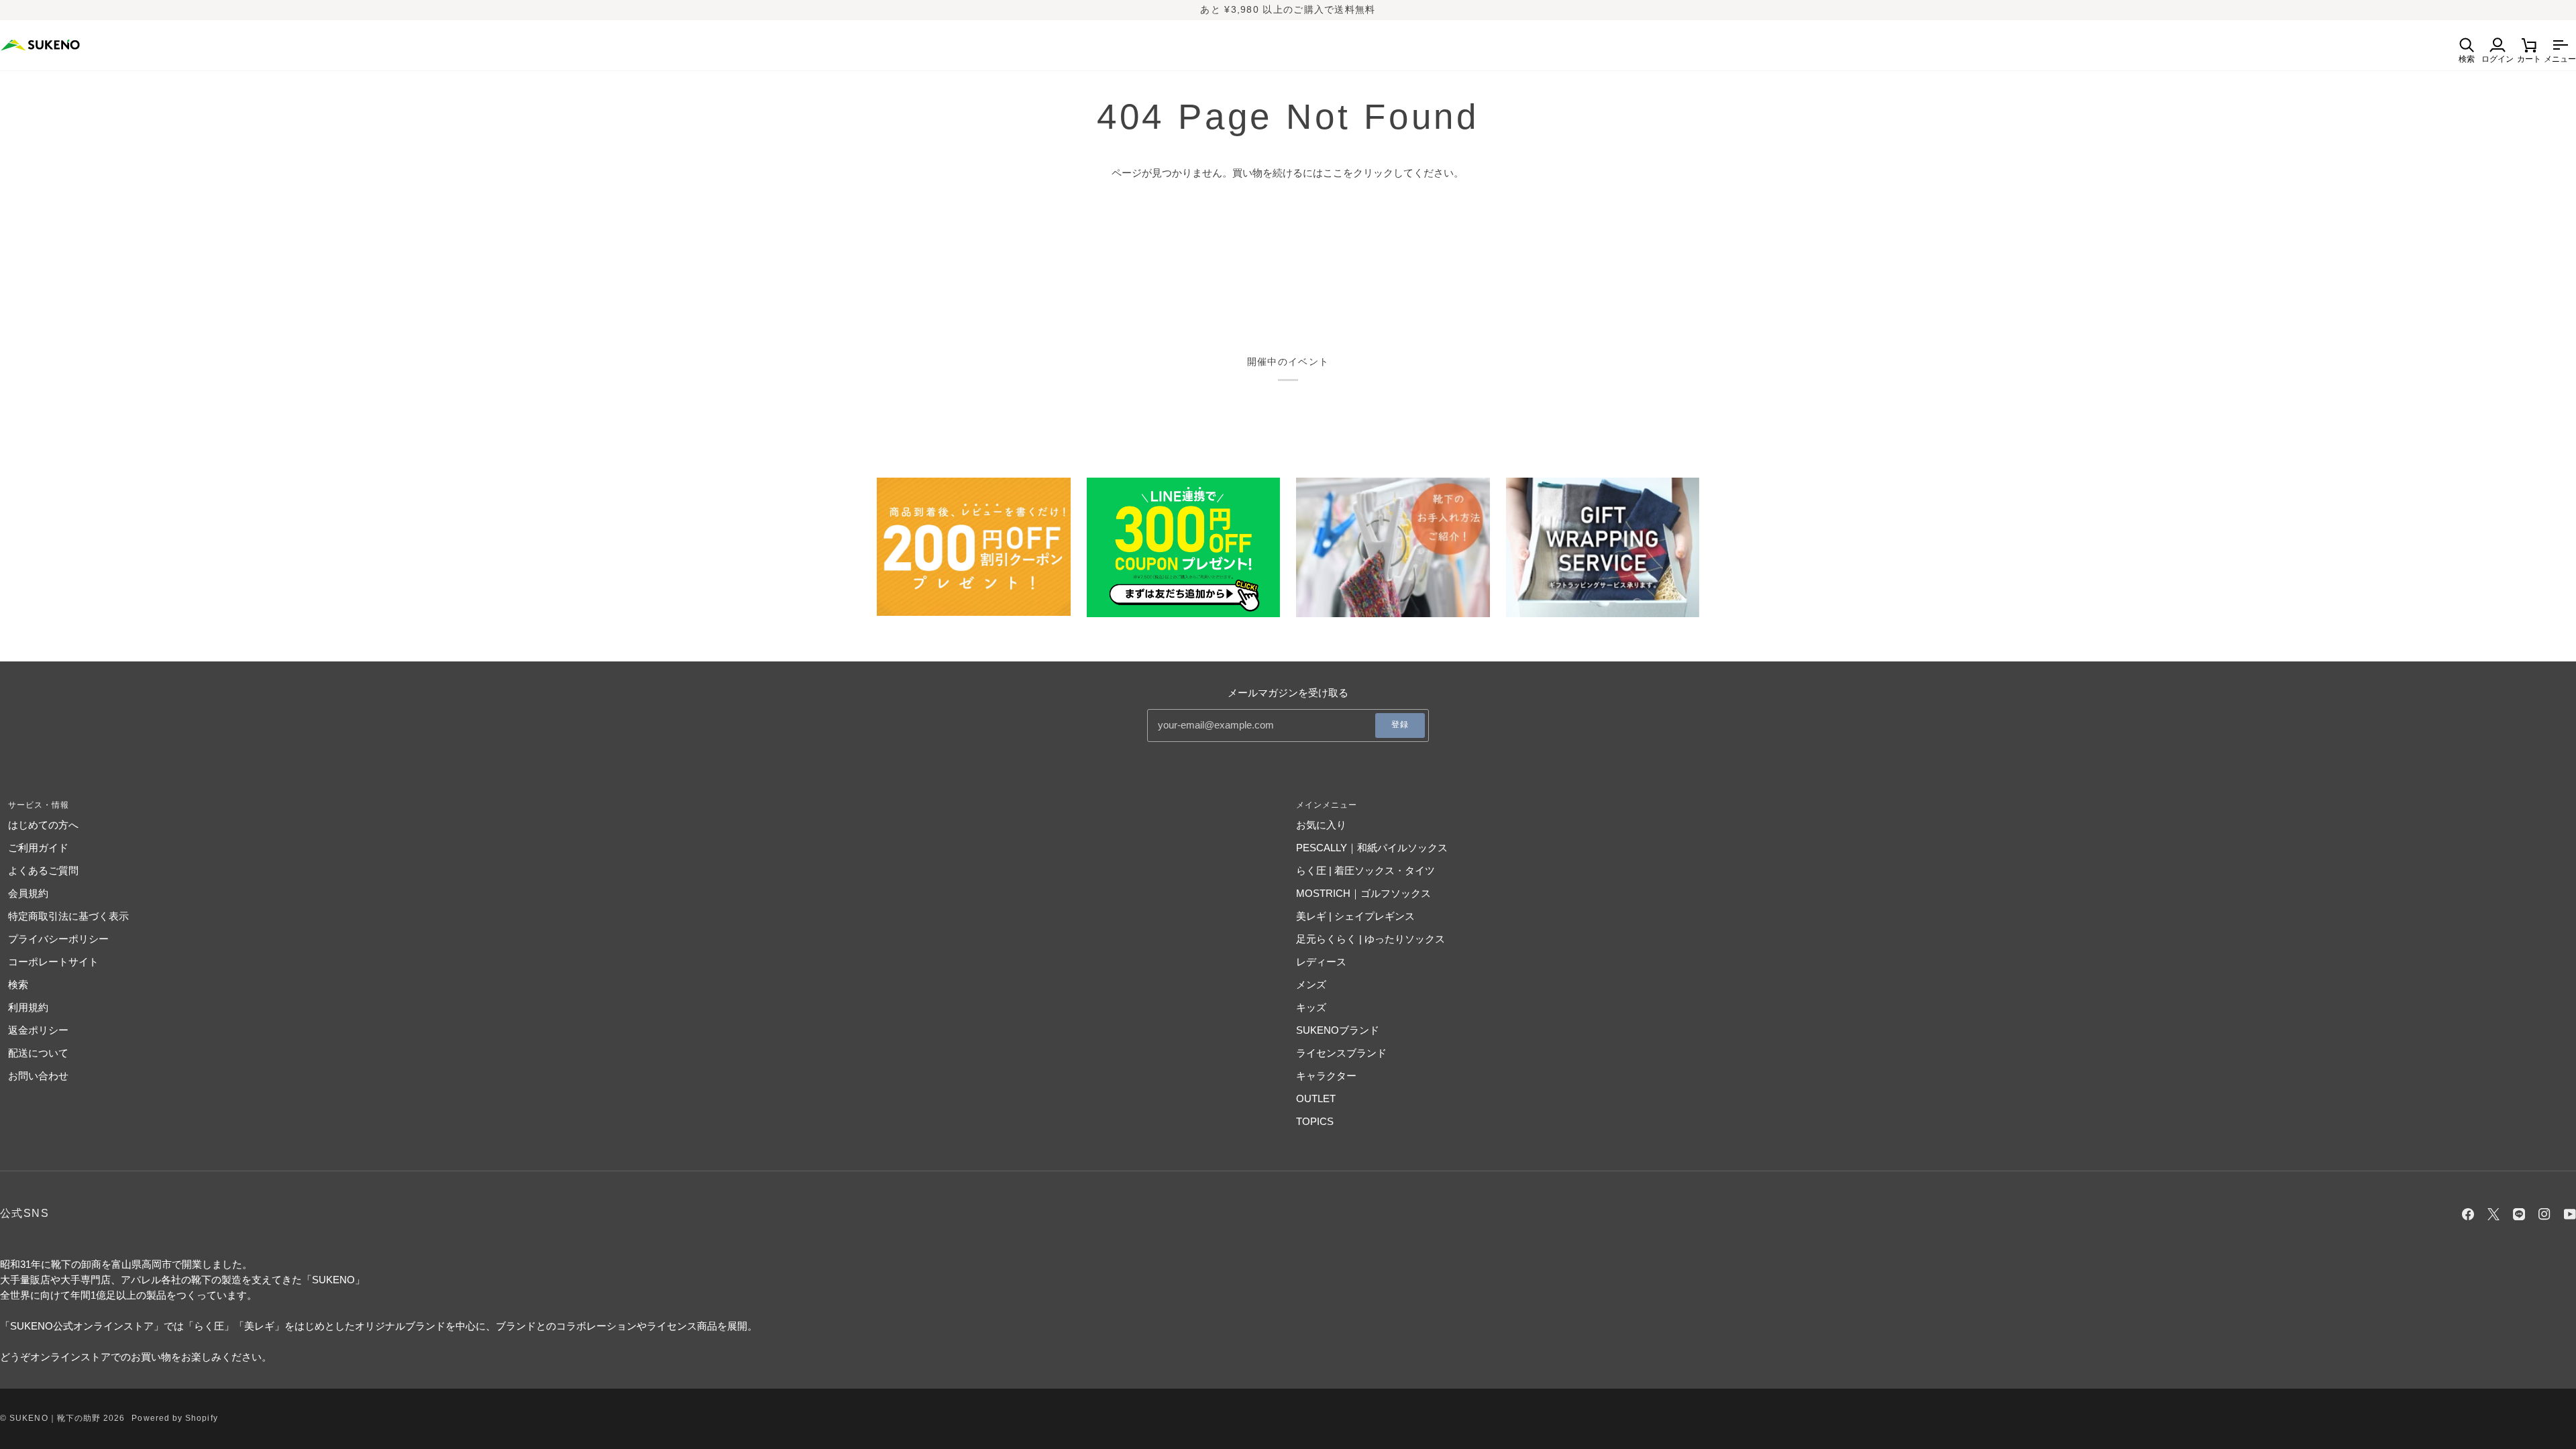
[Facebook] (2468, 1214)
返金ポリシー (38, 1030)
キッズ (1311, 1007)
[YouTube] (2570, 1214)
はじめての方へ (43, 825)
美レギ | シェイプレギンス (1355, 916)
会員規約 (28, 893)
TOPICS (1315, 1121)
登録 (1400, 724)
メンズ (1311, 984)
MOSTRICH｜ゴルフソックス (1363, 893)
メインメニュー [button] (1327, 805)
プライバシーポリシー (58, 939)
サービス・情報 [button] (39, 805)
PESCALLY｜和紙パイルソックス (1372, 848)
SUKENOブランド (1338, 1030)
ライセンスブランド (1341, 1053)
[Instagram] (2544, 1214)
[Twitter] (2493, 1214)
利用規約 (28, 1007)
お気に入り (1321, 825)
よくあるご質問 (43, 870)
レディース (1321, 962)
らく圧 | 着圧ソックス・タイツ (1365, 870)
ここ (1333, 173)
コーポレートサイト (53, 962)
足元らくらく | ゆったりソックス (1371, 939)
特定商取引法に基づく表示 (68, 916)
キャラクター (1326, 1076)
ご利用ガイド (38, 848)
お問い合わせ (38, 1076)
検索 (18, 984)
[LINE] (2519, 1214)
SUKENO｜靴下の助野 (55, 1418)
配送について (38, 1053)
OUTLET (1316, 1098)
